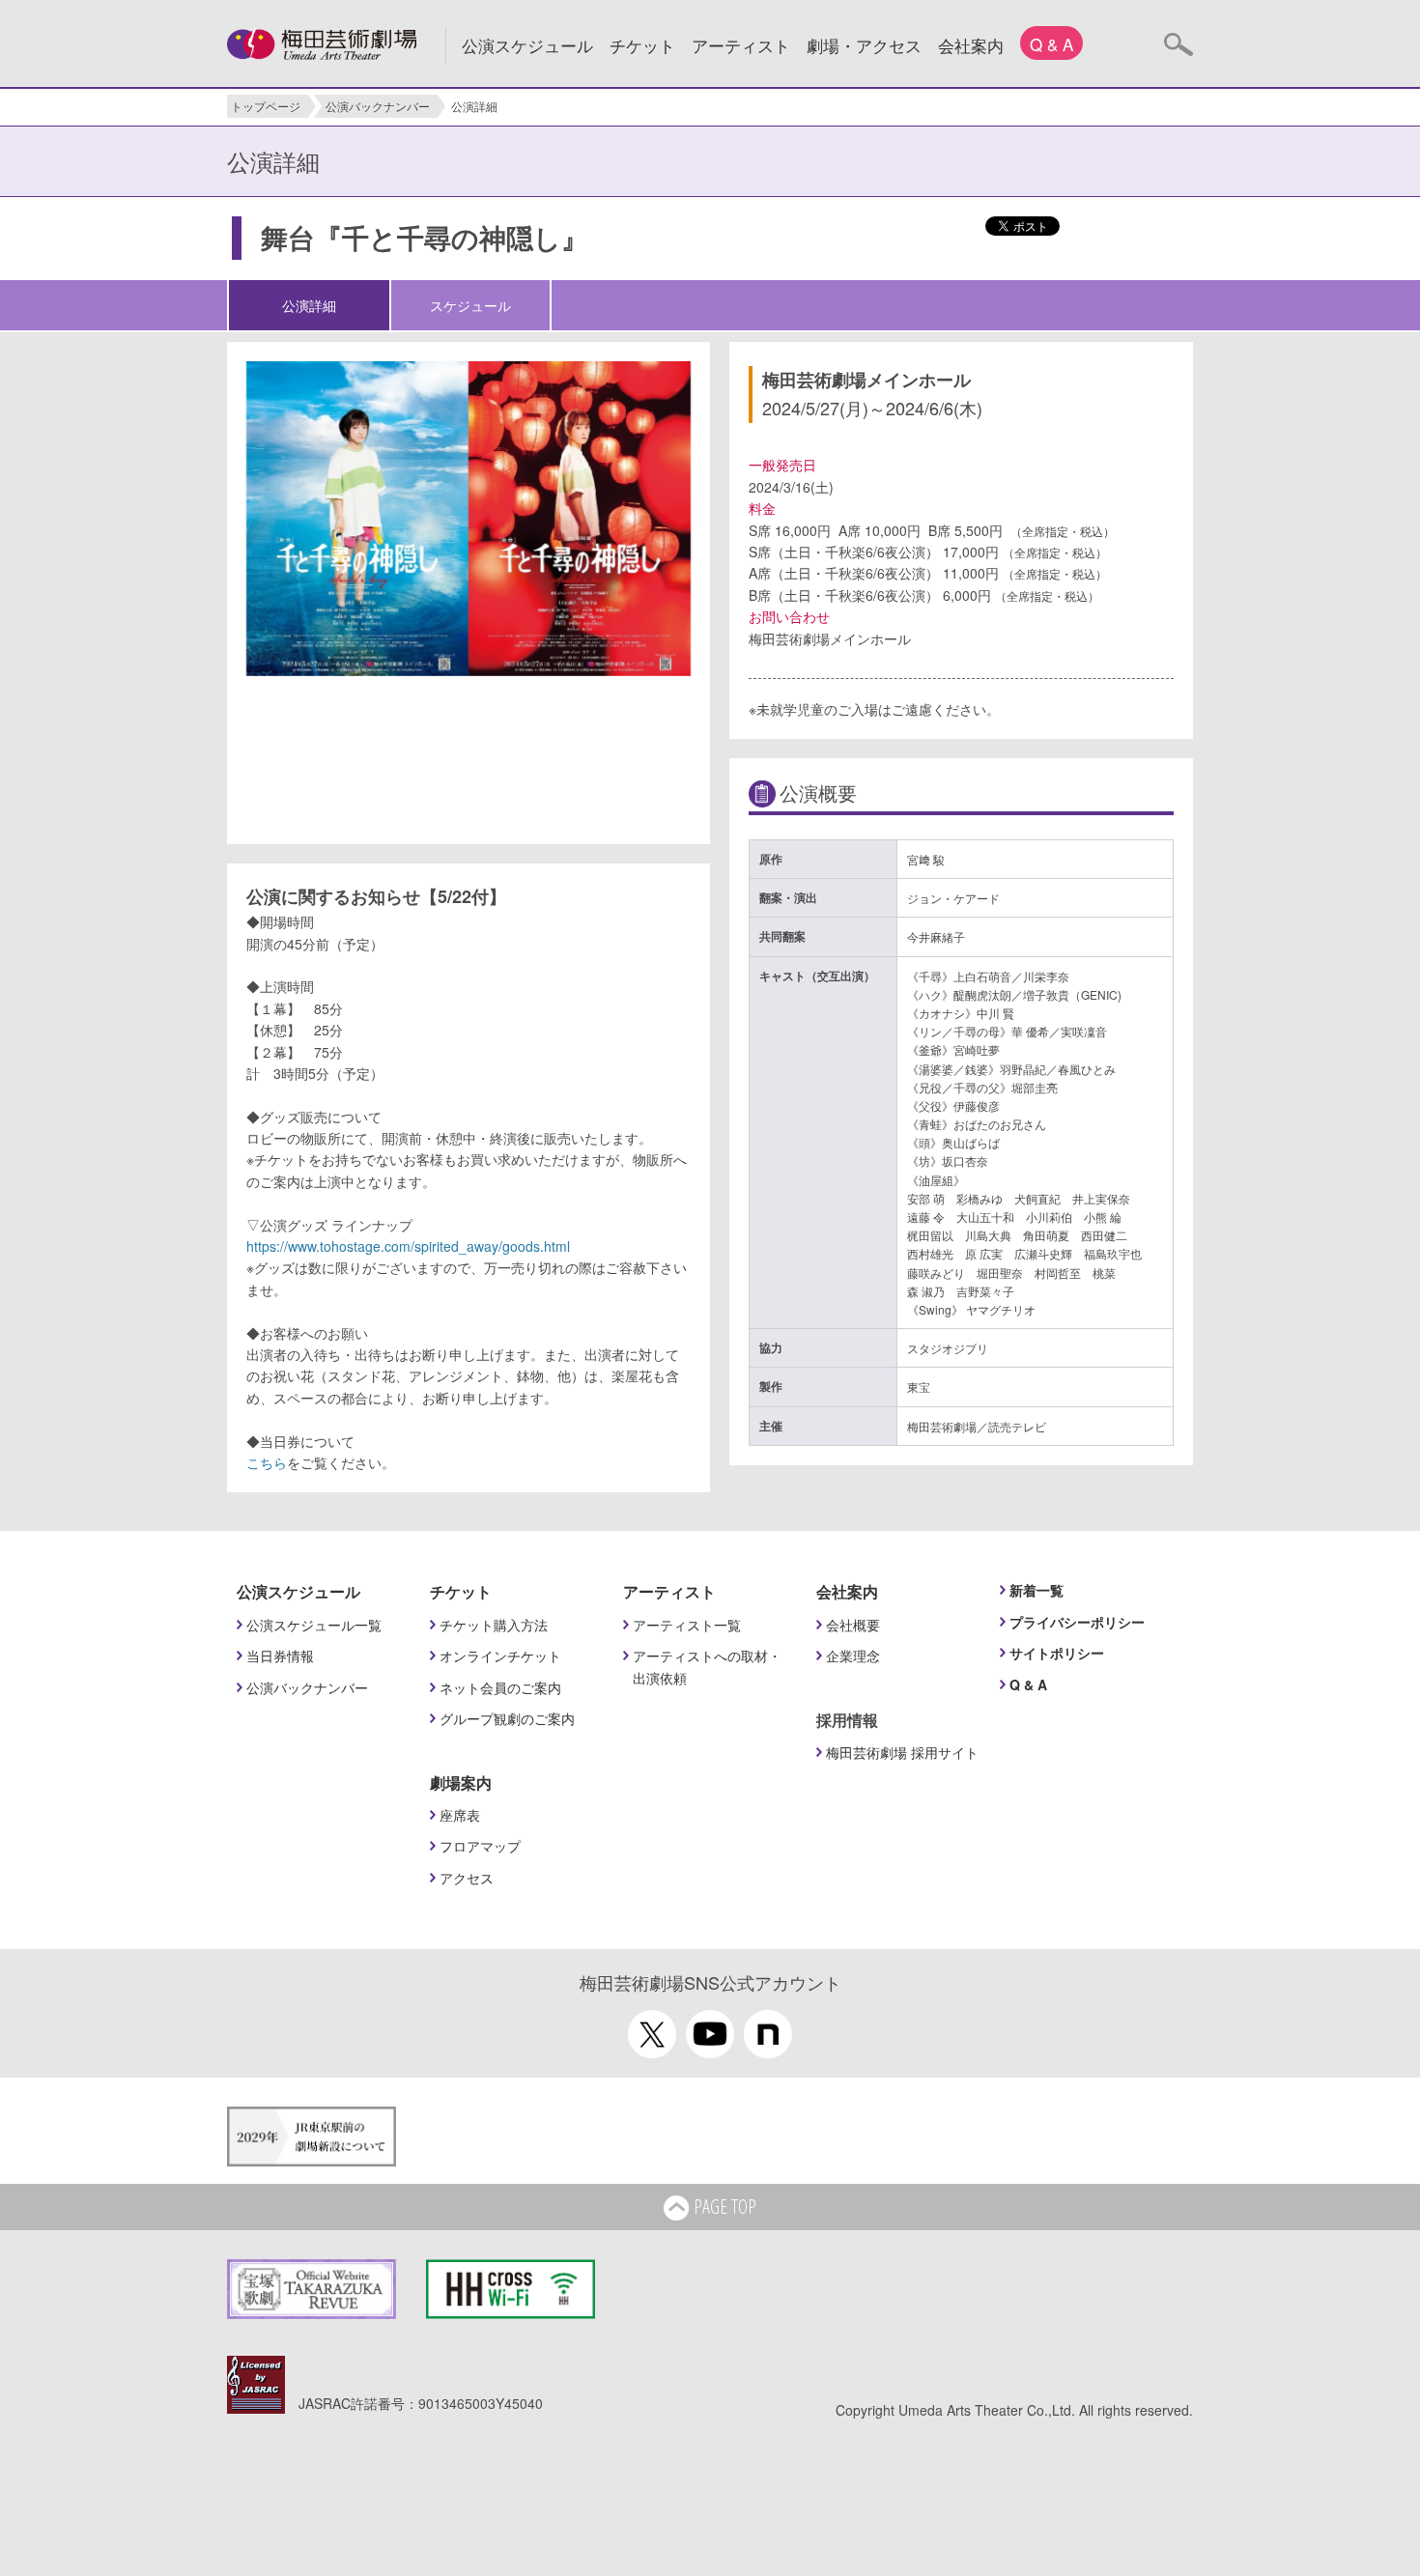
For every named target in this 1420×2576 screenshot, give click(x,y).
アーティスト (741, 45)
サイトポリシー (1057, 1653)
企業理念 (853, 1656)
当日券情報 (280, 1656)
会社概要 (853, 1625)
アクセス (467, 1878)
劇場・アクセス (864, 45)
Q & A (1051, 44)
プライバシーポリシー (1077, 1622)
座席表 (460, 1815)
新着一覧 (1037, 1590)
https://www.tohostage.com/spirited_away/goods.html (408, 1246)
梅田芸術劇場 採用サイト (902, 1752)
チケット (642, 45)
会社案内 (971, 45)
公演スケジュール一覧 (314, 1625)
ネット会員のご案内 (500, 1687)
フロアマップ (480, 1846)
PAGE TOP (725, 2207)
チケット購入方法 (494, 1625)
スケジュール (470, 305)
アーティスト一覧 (687, 1625)
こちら (267, 1462)
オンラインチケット (500, 1656)
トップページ (266, 106)
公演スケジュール (527, 45)
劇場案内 (461, 1783)
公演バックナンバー (378, 106)
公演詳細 (309, 305)
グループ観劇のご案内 (507, 1718)
